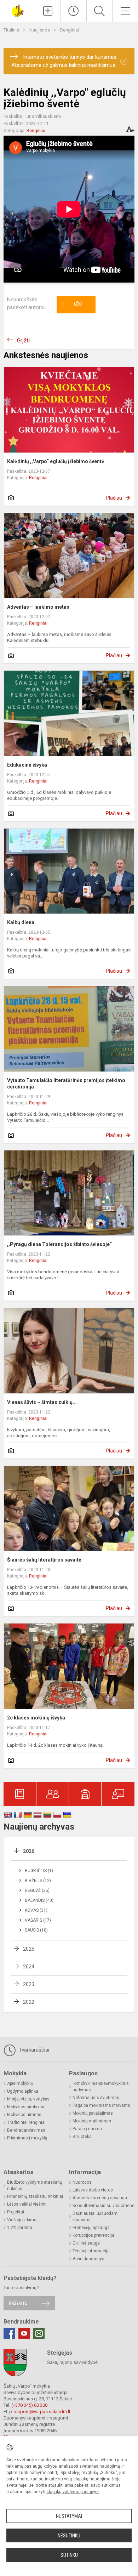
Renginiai (70, 30)
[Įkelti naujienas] (48, 11)
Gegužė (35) (37, 1890)
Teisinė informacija (91, 2251)
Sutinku (69, 2555)
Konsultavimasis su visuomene (103, 2206)
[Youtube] (24, 2333)
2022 (29, 2002)
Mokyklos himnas (24, 2115)
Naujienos (40, 30)
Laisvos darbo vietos (93, 2190)
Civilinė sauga (86, 2243)
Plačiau (114, 498)
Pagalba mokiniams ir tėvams (101, 2105)
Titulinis (12, 30)
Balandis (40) (39, 1900)
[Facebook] (9, 2333)
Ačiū (72, 305)
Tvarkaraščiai (33, 2050)
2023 (29, 1984)
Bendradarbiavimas (26, 2130)
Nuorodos (82, 2182)
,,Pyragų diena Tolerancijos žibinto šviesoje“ (59, 1244)
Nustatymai (69, 2516)
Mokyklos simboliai (26, 2107)
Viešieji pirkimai (22, 2220)
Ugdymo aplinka (23, 2091)
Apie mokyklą (20, 2083)
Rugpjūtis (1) (39, 1871)
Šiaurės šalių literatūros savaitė (44, 1560)
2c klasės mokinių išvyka (36, 1718)
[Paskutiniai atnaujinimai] (74, 11)
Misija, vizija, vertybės (28, 2099)
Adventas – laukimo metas (38, 607)
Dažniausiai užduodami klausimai (96, 2217)
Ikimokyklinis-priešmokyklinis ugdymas (101, 2087)
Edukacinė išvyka (27, 765)
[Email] (39, 2333)
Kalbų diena (21, 922)
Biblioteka (82, 2137)
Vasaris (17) (38, 1920)
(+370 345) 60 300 (29, 2405)
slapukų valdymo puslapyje (73, 2492)
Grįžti (23, 340)
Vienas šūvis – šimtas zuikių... (42, 1402)
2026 (29, 1851)
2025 (29, 1949)
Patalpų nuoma (87, 2129)
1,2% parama (20, 2228)
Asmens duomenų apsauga (100, 2198)
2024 (29, 1967)
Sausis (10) (36, 1930)
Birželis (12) (38, 1881)
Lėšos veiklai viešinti (27, 2204)
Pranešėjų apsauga (91, 2228)
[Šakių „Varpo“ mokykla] (17, 10)
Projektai (16, 2212)
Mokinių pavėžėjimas (93, 2113)
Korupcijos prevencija (93, 2235)
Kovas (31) (36, 1910)
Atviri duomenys (88, 2259)
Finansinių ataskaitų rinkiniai (35, 2196)
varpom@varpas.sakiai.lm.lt (42, 2412)
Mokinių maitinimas (92, 2121)
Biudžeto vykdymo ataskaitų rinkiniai (35, 2185)
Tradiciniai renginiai (26, 2122)
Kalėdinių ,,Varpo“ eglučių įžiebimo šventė (56, 461)
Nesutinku (69, 2536)
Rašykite (18, 2303)
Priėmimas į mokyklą (27, 2138)
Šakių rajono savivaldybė (72, 2362)
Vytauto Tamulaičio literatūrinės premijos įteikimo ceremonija (66, 1084)
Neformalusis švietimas (96, 2098)
